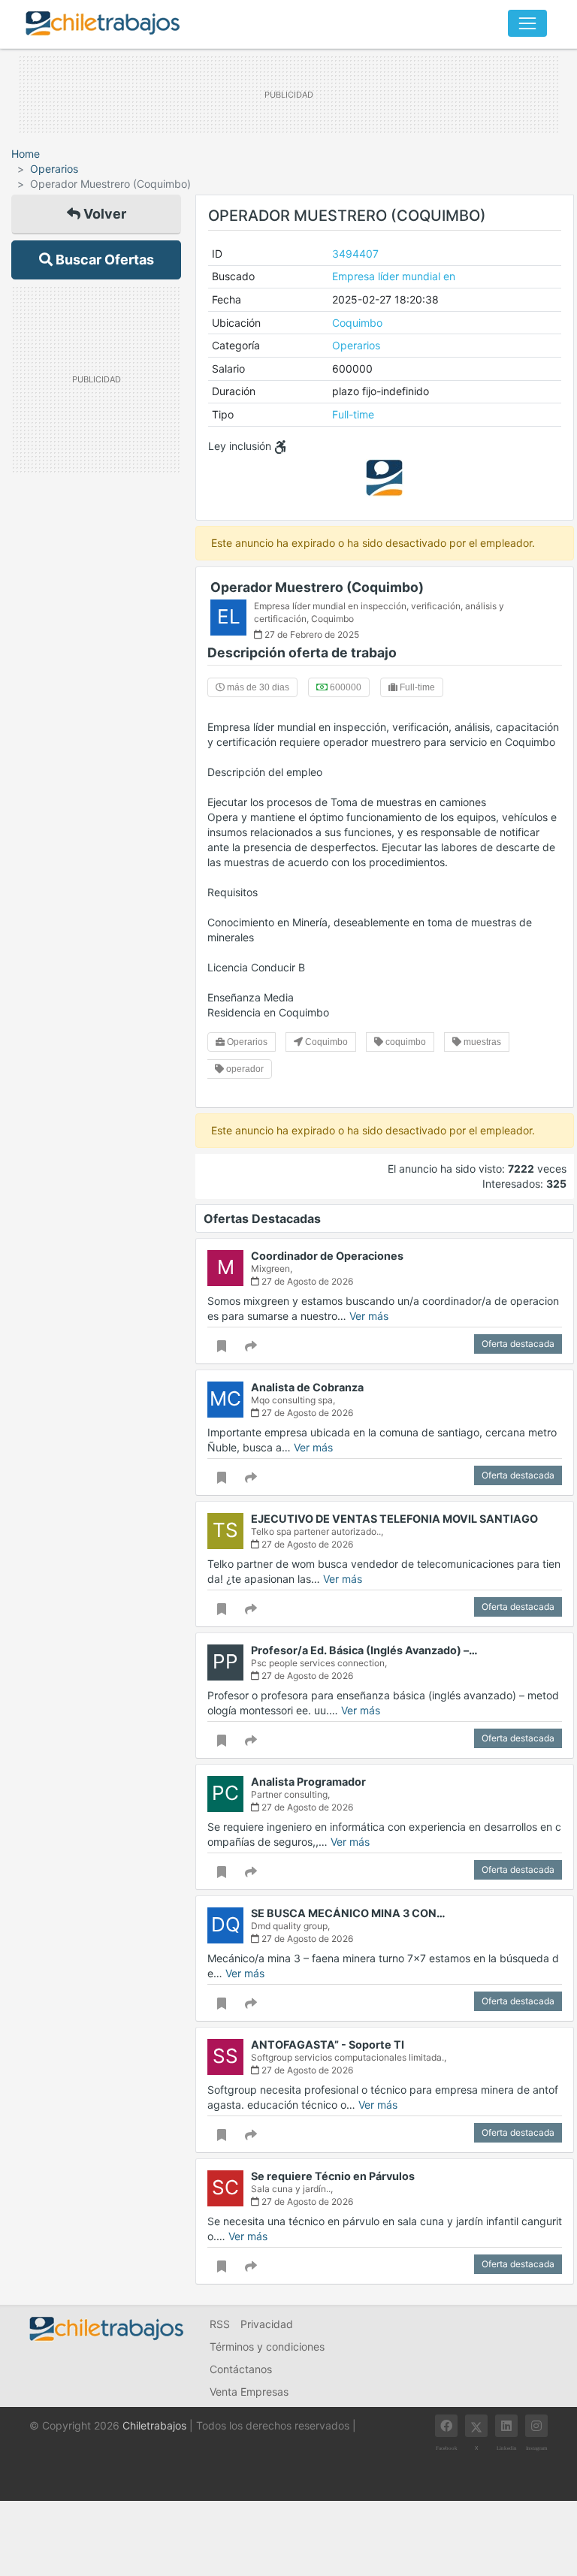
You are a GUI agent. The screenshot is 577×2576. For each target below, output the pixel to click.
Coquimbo (357, 323)
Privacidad (267, 2324)
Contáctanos (241, 2369)
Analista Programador (308, 1782)
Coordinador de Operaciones (327, 1256)
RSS (220, 2324)
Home (26, 154)
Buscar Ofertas (103, 260)
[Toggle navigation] (527, 23)
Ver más (369, 1316)
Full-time (353, 414)
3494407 (355, 254)
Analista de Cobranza (307, 1387)
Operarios (54, 169)
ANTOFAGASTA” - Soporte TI (328, 2044)
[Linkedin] (506, 2426)
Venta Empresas (249, 2392)
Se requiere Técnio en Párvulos (333, 2176)
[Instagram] (536, 2426)
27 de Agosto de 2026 (306, 1281)
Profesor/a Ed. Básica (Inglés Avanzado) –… (364, 1650)
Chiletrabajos (154, 2425)
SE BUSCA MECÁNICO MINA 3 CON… (348, 1913)
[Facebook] (446, 2426)
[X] (476, 2426)
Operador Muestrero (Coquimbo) (317, 587)
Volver (103, 214)
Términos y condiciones (267, 2346)
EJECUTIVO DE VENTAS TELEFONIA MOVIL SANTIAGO (394, 1519)
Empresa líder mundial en (394, 276)
